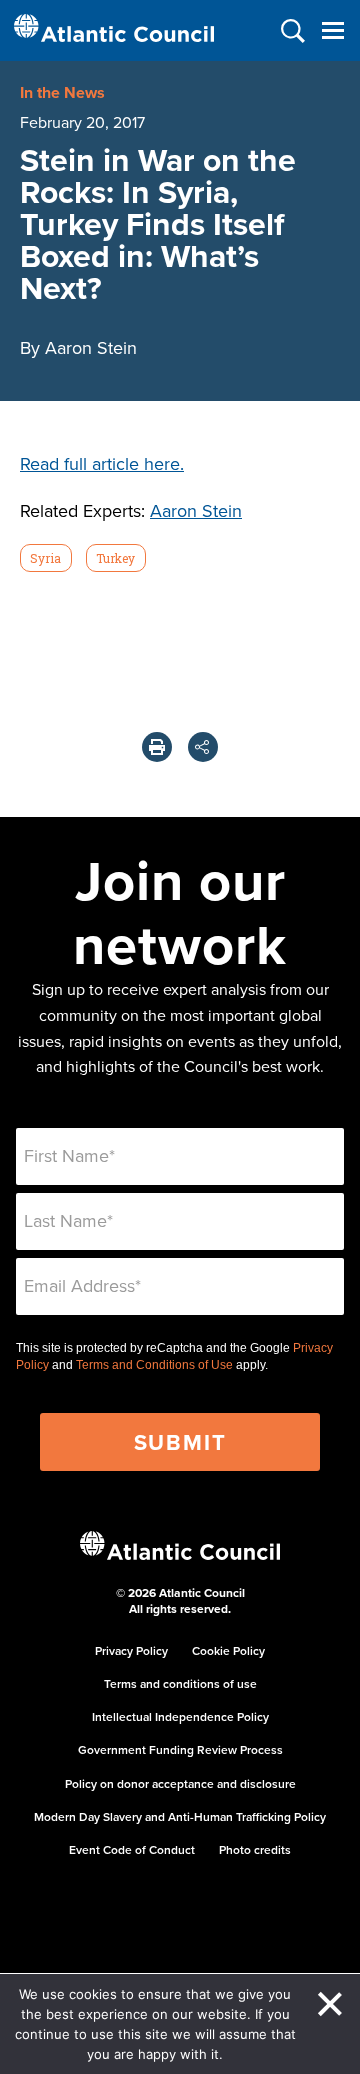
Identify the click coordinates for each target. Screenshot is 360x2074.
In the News (62, 92)
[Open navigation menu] (332, 30)
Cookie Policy (228, 1650)
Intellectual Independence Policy (180, 1716)
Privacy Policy (131, 1650)
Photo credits (255, 1849)
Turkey (115, 558)
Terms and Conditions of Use (154, 1365)
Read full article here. (102, 463)
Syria (45, 558)
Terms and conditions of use (180, 1683)
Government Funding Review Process (180, 1749)
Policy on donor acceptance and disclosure (180, 1783)
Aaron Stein (196, 510)
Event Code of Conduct (132, 1849)
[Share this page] (203, 747)
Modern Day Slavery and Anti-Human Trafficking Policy (180, 1816)
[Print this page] (157, 747)
